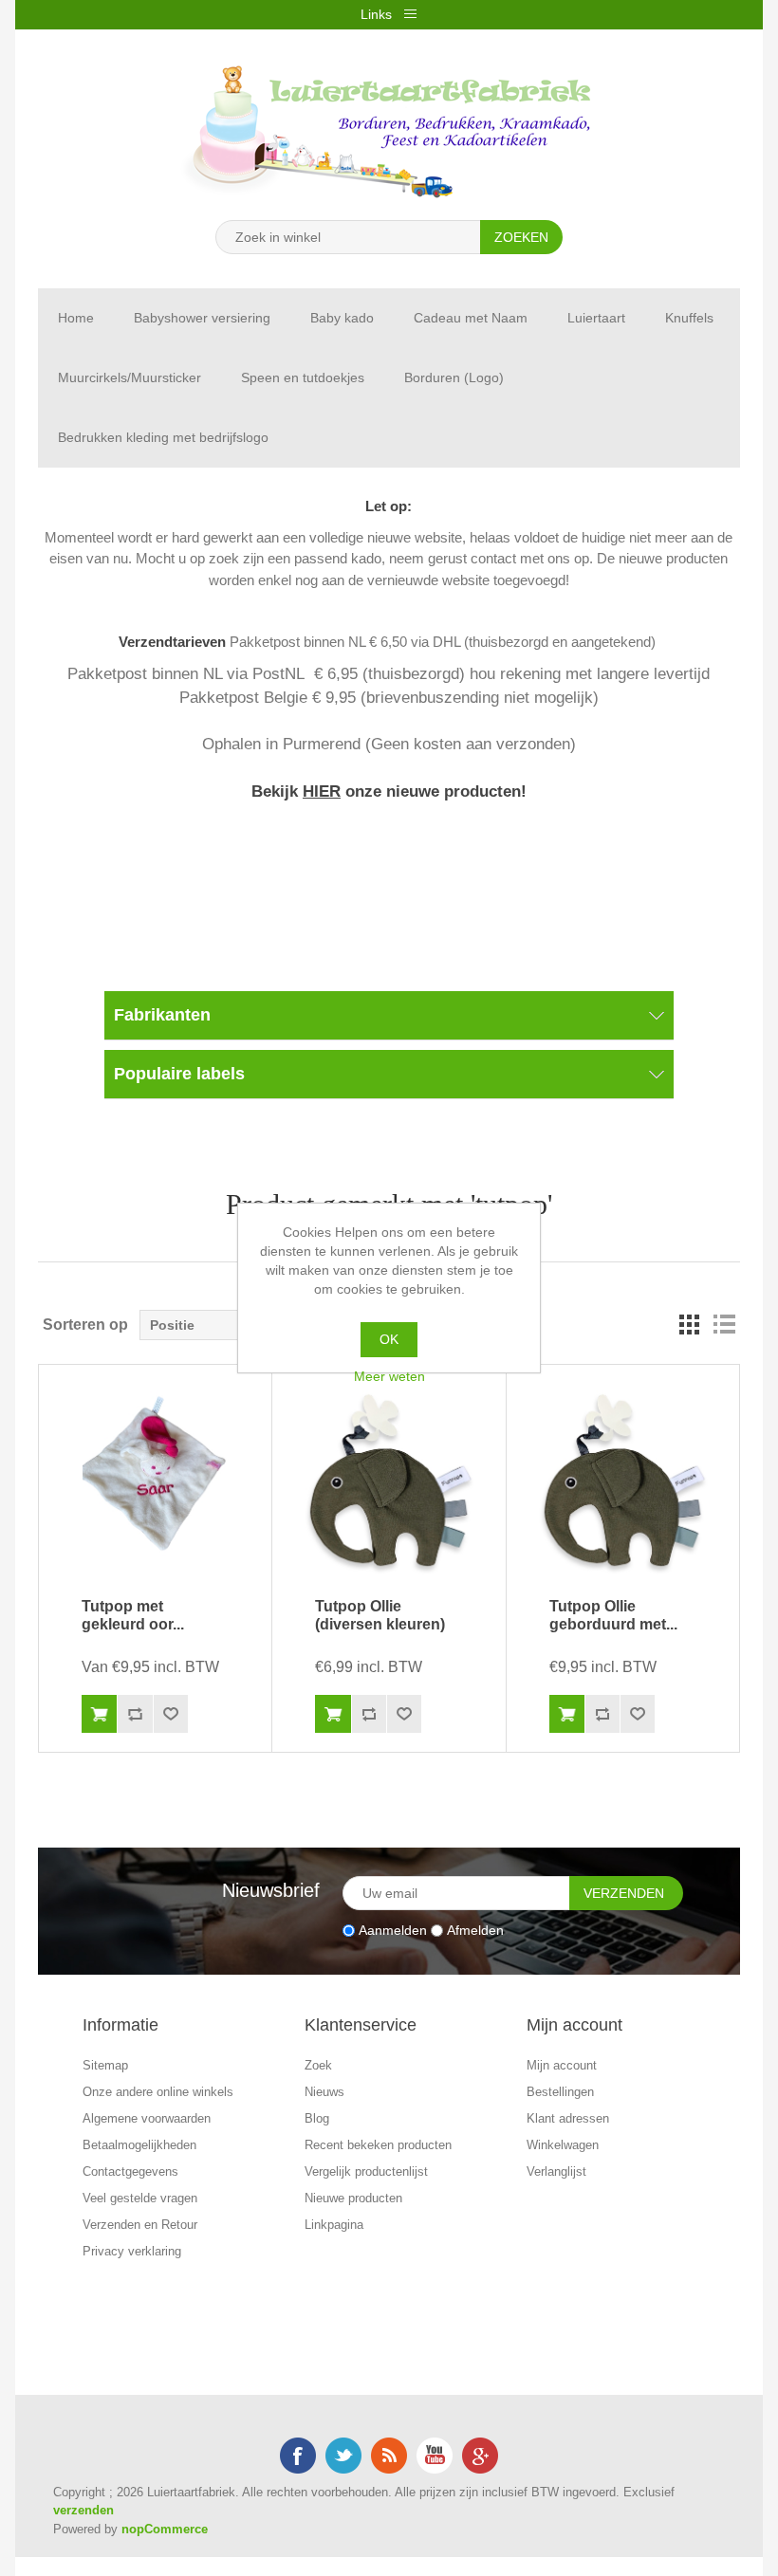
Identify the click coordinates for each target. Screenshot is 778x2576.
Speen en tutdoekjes (303, 377)
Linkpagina (334, 2225)
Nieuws (324, 2092)
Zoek (318, 2065)
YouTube (435, 2456)
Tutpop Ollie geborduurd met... (613, 1615)
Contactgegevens (130, 2171)
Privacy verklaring (132, 2251)
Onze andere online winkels (158, 2092)
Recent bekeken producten (378, 2145)
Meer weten (389, 1376)
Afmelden (475, 1930)
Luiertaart (596, 318)
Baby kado (342, 318)
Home (76, 318)
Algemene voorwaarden (147, 2118)
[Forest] (389, 1481)
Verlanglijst (556, 2171)
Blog (317, 2118)
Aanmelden (393, 1930)
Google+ (480, 2456)
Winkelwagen (563, 2145)
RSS (389, 2456)
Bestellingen (560, 2092)
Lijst (724, 1325)
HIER (322, 791)
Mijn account (562, 2065)
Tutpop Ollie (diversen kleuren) (380, 1615)
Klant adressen (568, 2118)
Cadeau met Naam (471, 318)
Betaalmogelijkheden (139, 2145)
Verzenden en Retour (140, 2225)
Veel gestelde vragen (140, 2198)
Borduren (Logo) (454, 377)
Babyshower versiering (202, 318)
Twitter (343, 2456)
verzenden (83, 2510)
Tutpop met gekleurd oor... (133, 1615)
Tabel (690, 1325)
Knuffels (689, 318)
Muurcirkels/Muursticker (130, 377)
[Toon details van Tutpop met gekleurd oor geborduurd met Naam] (155, 1481)
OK (389, 1339)
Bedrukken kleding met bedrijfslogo (163, 437)
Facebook (298, 2456)
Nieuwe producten (353, 2198)
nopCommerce (165, 2529)
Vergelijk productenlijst (366, 2171)
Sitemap (105, 2065)
